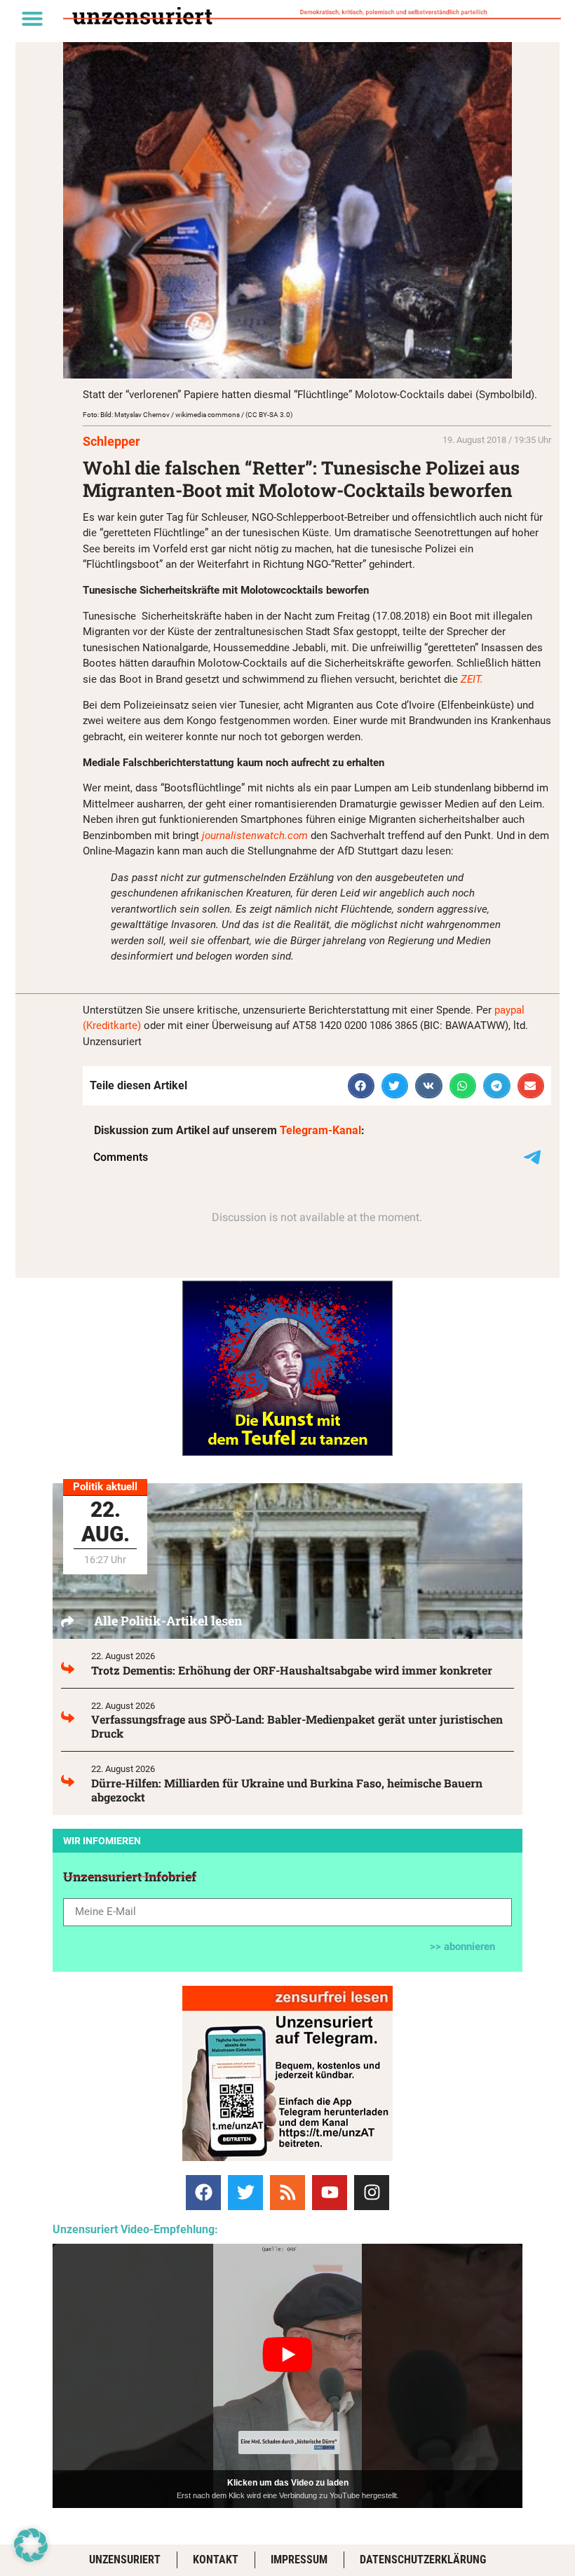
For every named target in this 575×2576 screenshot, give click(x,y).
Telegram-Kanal (320, 1130)
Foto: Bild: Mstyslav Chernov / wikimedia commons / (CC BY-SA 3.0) (188, 415)
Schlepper (111, 441)
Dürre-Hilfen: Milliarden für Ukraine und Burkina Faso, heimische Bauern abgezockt (287, 1790)
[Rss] (287, 2193)
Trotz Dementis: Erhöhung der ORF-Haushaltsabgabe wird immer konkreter (292, 1670)
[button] (32, 18)
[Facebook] (203, 2193)
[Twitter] (245, 2193)
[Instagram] (372, 2193)
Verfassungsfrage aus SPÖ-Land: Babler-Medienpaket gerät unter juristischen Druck (297, 1726)
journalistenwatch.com (255, 836)
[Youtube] (330, 2193)
